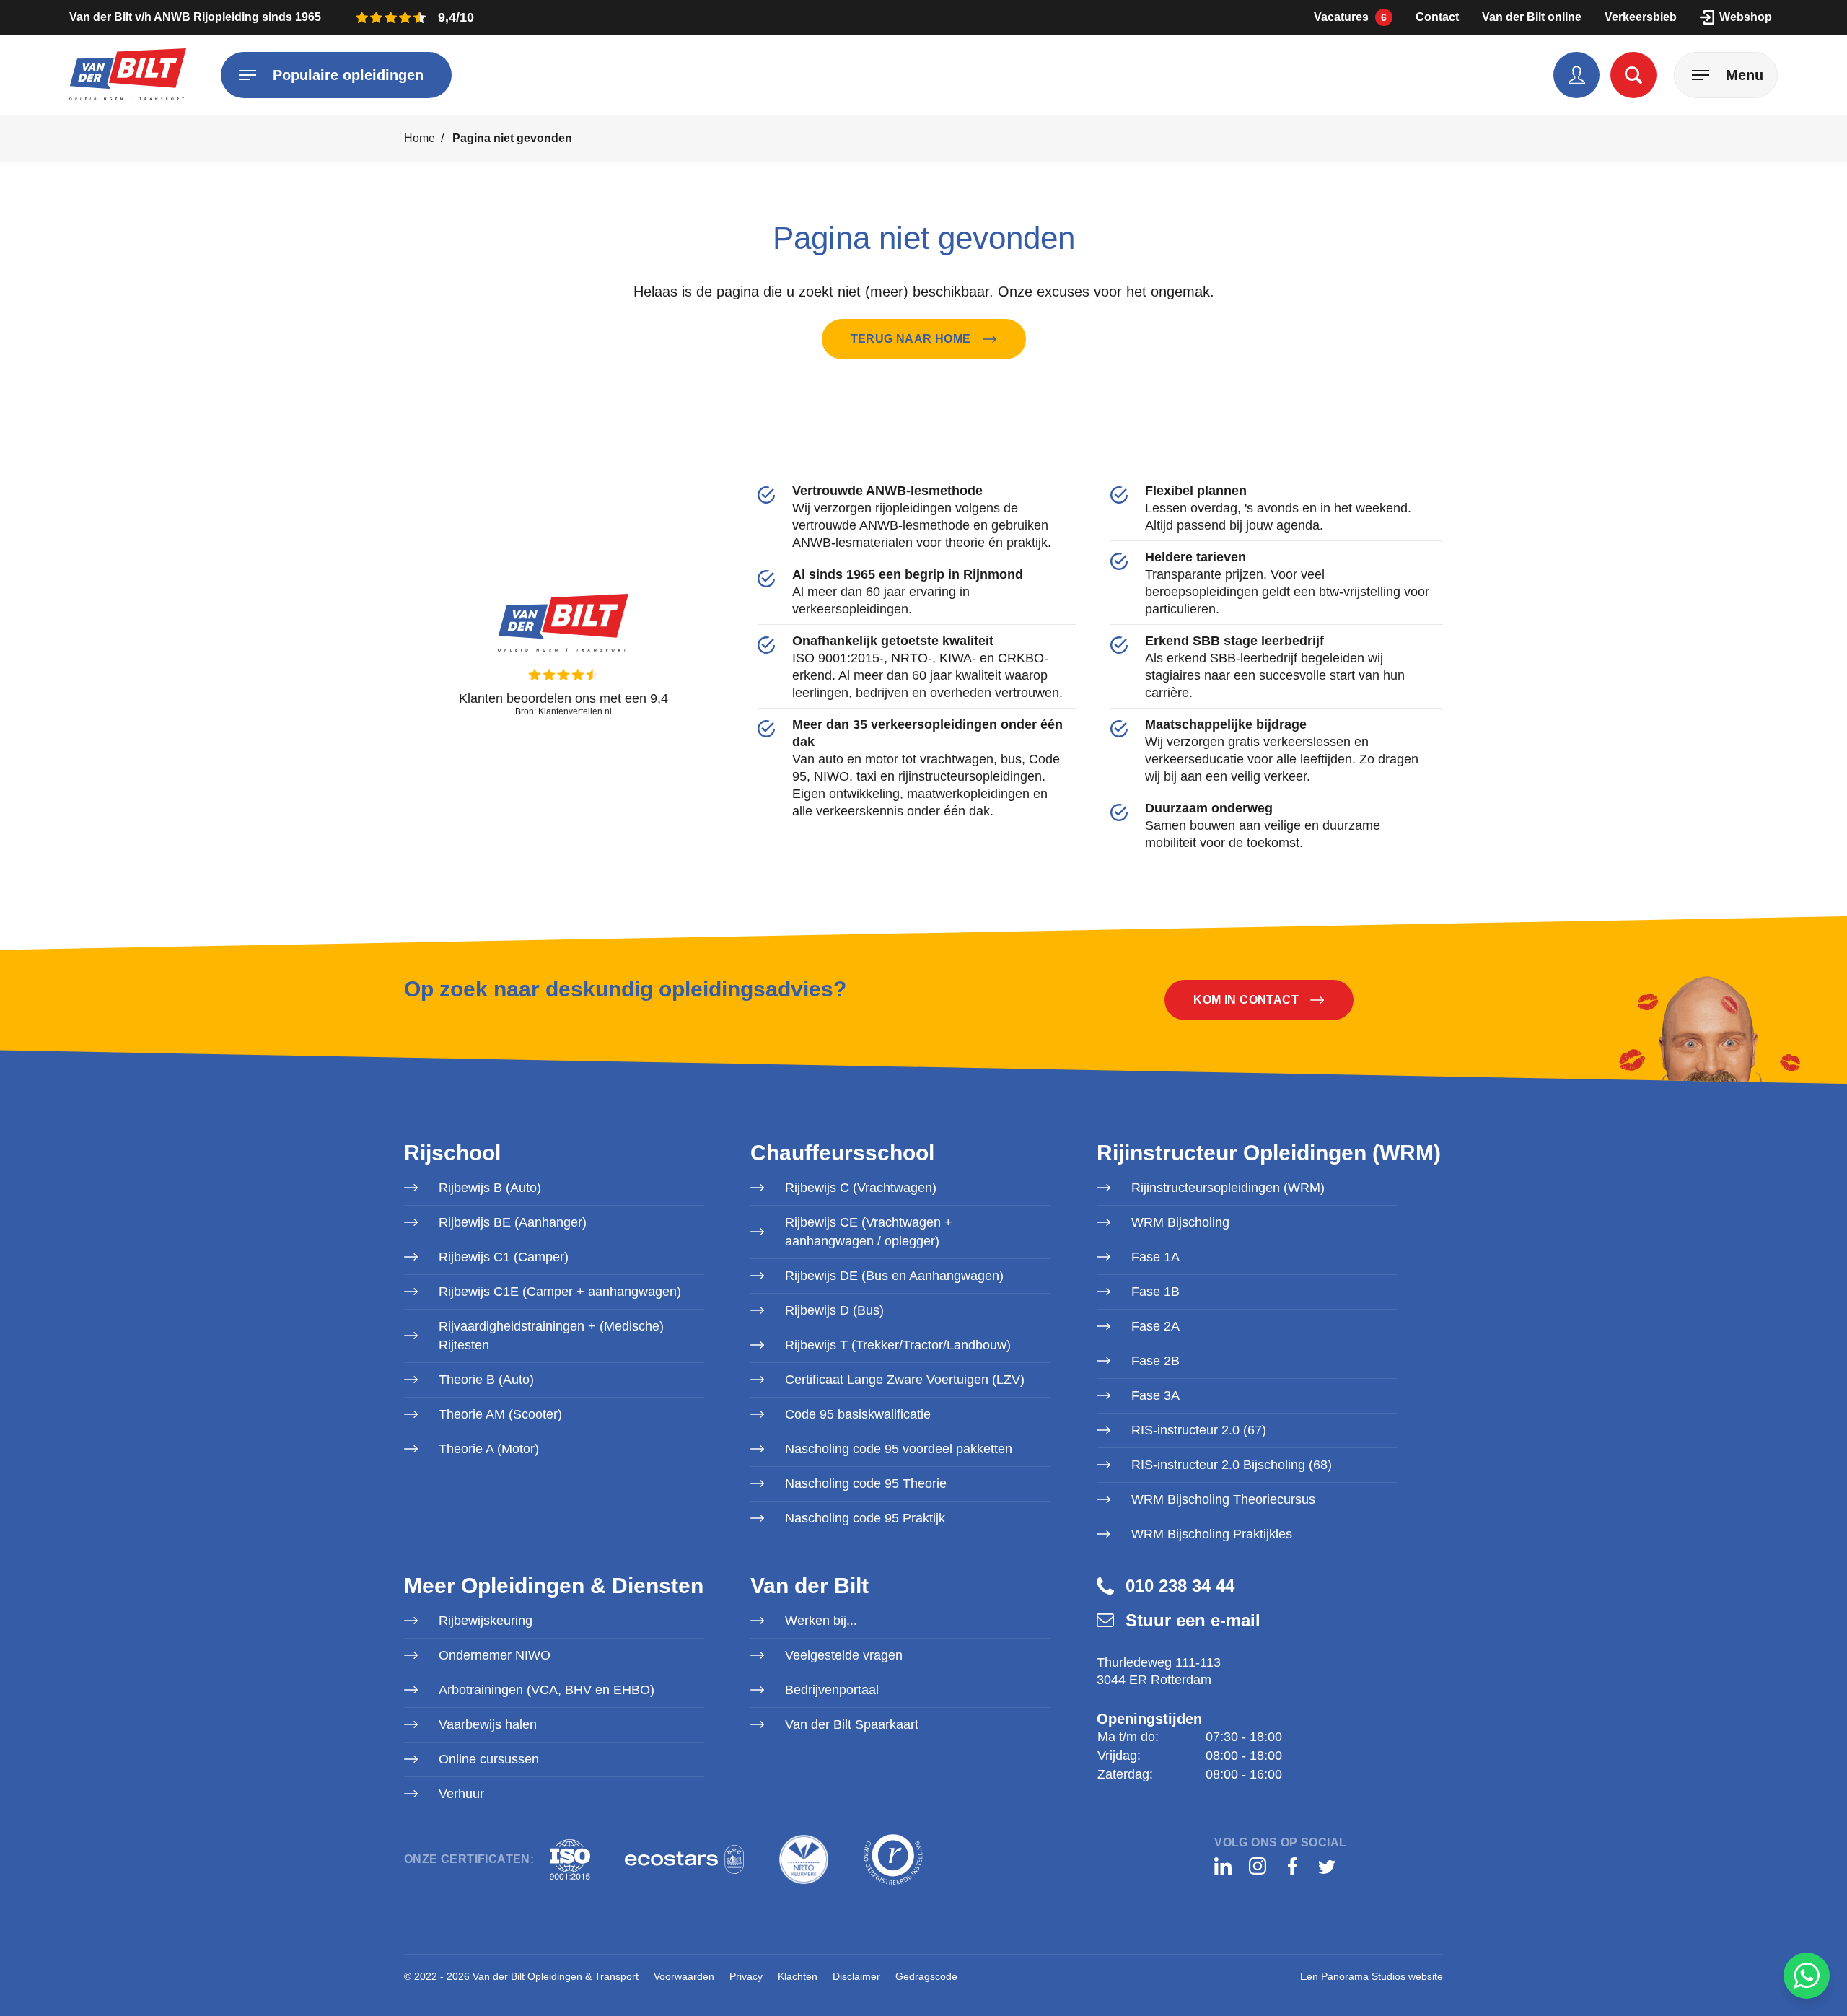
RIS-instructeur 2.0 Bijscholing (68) (1232, 1465)
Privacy (746, 1976)
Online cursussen (489, 1759)
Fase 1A (1155, 1257)
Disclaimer (856, 1976)
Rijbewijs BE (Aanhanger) (513, 1222)
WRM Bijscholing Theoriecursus (1223, 1499)
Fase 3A (1155, 1395)
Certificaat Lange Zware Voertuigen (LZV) (905, 1380)
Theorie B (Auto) (486, 1380)
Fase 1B (1155, 1292)
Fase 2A (1155, 1326)
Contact (1437, 17)
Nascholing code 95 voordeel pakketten (899, 1449)
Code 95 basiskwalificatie (858, 1414)
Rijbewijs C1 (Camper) (504, 1257)
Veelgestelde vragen (844, 1655)
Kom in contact (1246, 1000)
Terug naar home (911, 339)
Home (420, 138)
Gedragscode (926, 1976)
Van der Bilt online (1532, 17)
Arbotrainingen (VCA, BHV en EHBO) (547, 1690)
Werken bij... (821, 1621)
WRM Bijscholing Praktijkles (1212, 1534)
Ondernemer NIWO (495, 1655)
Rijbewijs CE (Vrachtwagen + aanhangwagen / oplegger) (869, 1232)
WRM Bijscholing (1180, 1222)
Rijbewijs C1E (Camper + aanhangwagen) (560, 1292)
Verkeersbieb (1641, 17)
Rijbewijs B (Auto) (490, 1188)
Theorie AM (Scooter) (500, 1414)
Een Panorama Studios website (1372, 1976)
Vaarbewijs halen (488, 1724)
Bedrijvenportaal (832, 1690)
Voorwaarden (684, 1976)
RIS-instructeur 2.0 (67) (1199, 1430)
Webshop (1746, 17)
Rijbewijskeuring (486, 1621)
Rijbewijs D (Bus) (834, 1310)
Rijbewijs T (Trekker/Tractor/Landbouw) (898, 1345)
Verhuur (461, 1794)
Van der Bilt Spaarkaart (852, 1724)
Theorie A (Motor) (489, 1449)
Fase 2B (1155, 1361)
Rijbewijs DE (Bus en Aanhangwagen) (894, 1276)
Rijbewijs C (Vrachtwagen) (861, 1188)
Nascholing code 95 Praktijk (865, 1518)
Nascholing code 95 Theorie (866, 1483)
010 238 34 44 (1180, 1586)
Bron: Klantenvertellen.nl (563, 711)
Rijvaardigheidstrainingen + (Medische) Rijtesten (551, 1336)
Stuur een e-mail (1193, 1620)
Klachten (798, 1976)
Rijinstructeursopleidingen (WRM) (1228, 1188)
